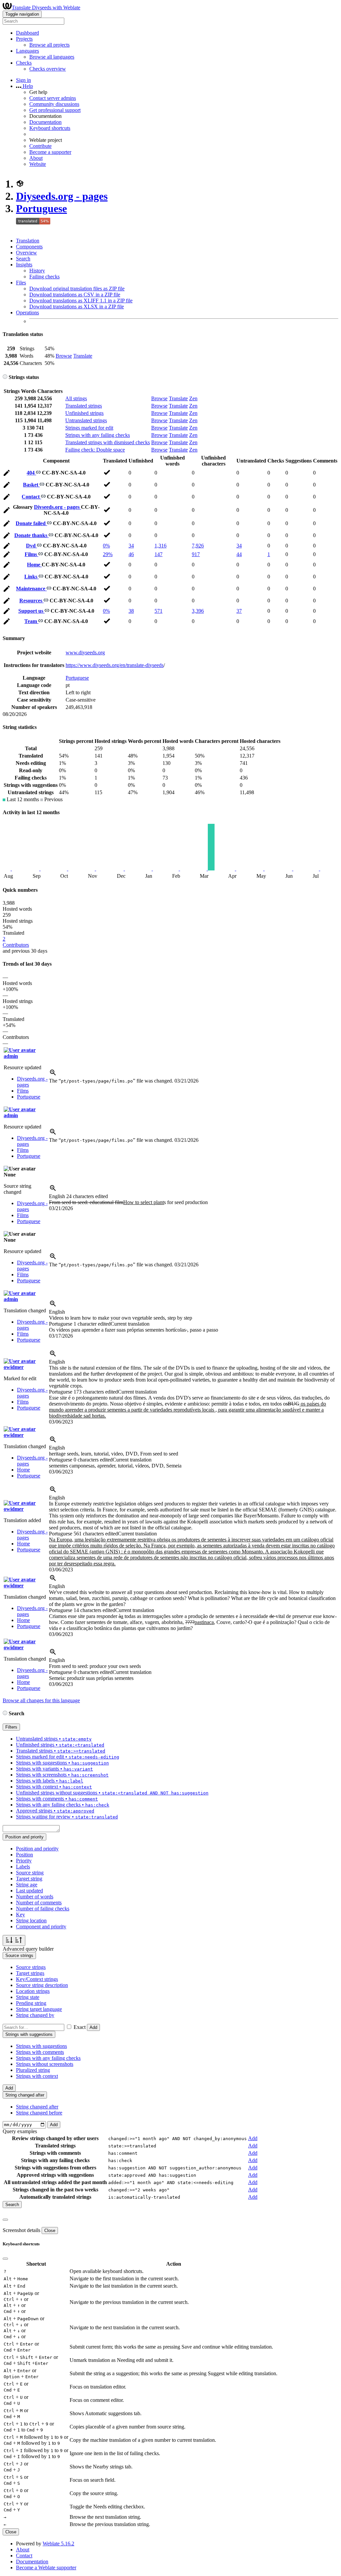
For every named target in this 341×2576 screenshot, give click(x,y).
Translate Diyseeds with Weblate (46, 7)
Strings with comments (40, 2052)
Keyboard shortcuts (50, 128)
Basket (31, 485)
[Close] (5, 2220)
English (78, 1196)
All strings (76, 398)
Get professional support (55, 110)
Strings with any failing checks (98, 435)
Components (29, 247)
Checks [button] (24, 63)
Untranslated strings (86, 420)
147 (159, 554)
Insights (24, 265)
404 (31, 473)
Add (93, 2027)
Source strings (31, 1967)
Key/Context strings (37, 1979)
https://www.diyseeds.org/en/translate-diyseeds (115, 665)
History (37, 271)
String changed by (35, 2015)
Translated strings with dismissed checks (108, 442)
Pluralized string (33, 2070)
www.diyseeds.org (85, 652)
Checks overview (48, 69)
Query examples (20, 2131)
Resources (31, 601)
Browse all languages (52, 57)
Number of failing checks (43, 1909)
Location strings (33, 1991)
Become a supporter (50, 152)
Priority (24, 1861)
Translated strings (84, 406)
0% (106, 546)
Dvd (31, 546)
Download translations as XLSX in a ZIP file (77, 307)
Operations (27, 313)
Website (38, 164)
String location (31, 1921)
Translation (28, 241)
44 (239, 554)
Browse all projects (49, 45)
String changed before (39, 2113)
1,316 (161, 546)
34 (131, 546)
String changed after (37, 2107)
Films (31, 554)
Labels (23, 1867)
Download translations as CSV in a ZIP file (75, 295)
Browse (64, 356)
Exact (80, 2027)
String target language (39, 2009)
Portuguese (41, 208)
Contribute (40, 146)
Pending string (31, 2003)
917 (196, 554)
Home (34, 565)
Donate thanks (31, 535)
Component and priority (41, 1927)
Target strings (30, 1973)
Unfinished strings (84, 413)
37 (239, 611)
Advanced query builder (28, 1949)
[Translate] (7, 474)
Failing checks (44, 277)
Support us (31, 611)
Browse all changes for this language (41, 1700)
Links (31, 577)
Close (50, 2231)
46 (131, 554)
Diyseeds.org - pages (62, 196)
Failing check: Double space (95, 450)
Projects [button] (24, 39)
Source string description (42, 1985)
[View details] (53, 1075)
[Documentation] (5, 377)
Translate (83, 356)
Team (31, 621)
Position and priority (37, 1849)
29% (108, 554)
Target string (29, 1879)
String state (28, 1997)
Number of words (35, 1897)
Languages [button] (27, 51)
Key (20, 1915)
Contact (31, 497)
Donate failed (31, 523)
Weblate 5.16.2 (58, 2544)
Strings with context (37, 2076)
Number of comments (39, 1903)
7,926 (198, 546)
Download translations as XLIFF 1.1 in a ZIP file (81, 301)
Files (21, 283)
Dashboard (27, 33)
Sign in (23, 80)
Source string (30, 1873)
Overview (26, 253)
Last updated (29, 1891)
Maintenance (31, 589)
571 (159, 611)
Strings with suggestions (41, 2046)
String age (27, 1885)
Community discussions (54, 104)
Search (23, 259)
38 (131, 611)
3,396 (198, 611)
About (36, 158)
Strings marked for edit (89, 428)
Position (24, 1855)
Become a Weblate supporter (46, 2568)
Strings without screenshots (45, 2064)
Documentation (45, 122)
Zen (193, 398)
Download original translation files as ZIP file (77, 289)
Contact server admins (53, 98)
